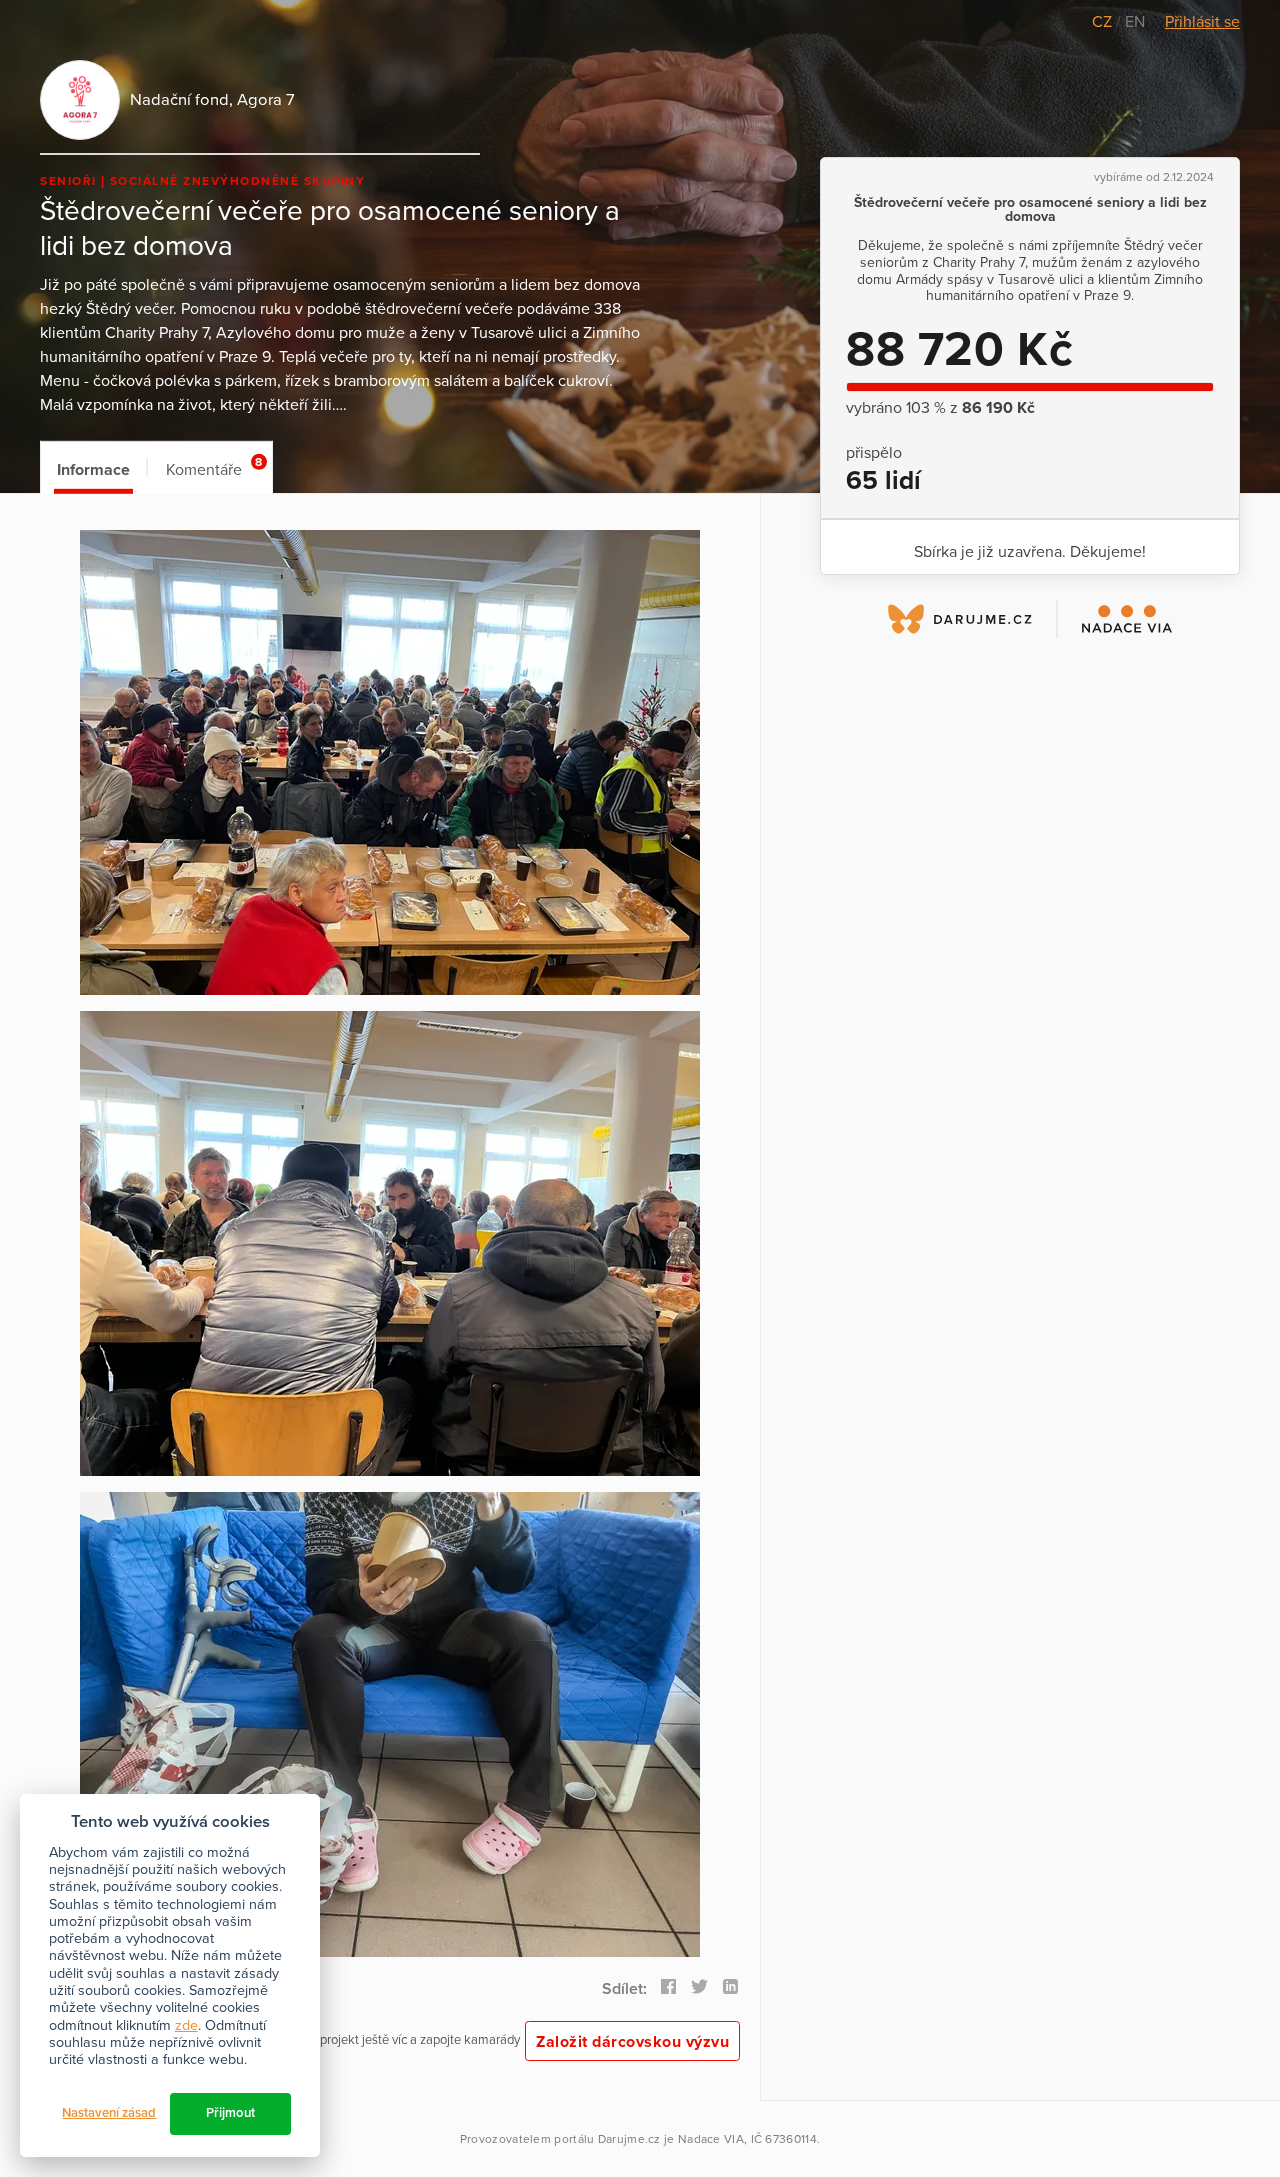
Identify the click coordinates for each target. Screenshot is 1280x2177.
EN (1135, 22)
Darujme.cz (629, 2139)
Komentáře (214, 467)
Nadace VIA (711, 2139)
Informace (93, 470)
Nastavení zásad (109, 2113)
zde (186, 2025)
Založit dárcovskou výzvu (632, 2042)
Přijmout (230, 2113)
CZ (1104, 22)
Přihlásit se (1202, 22)
